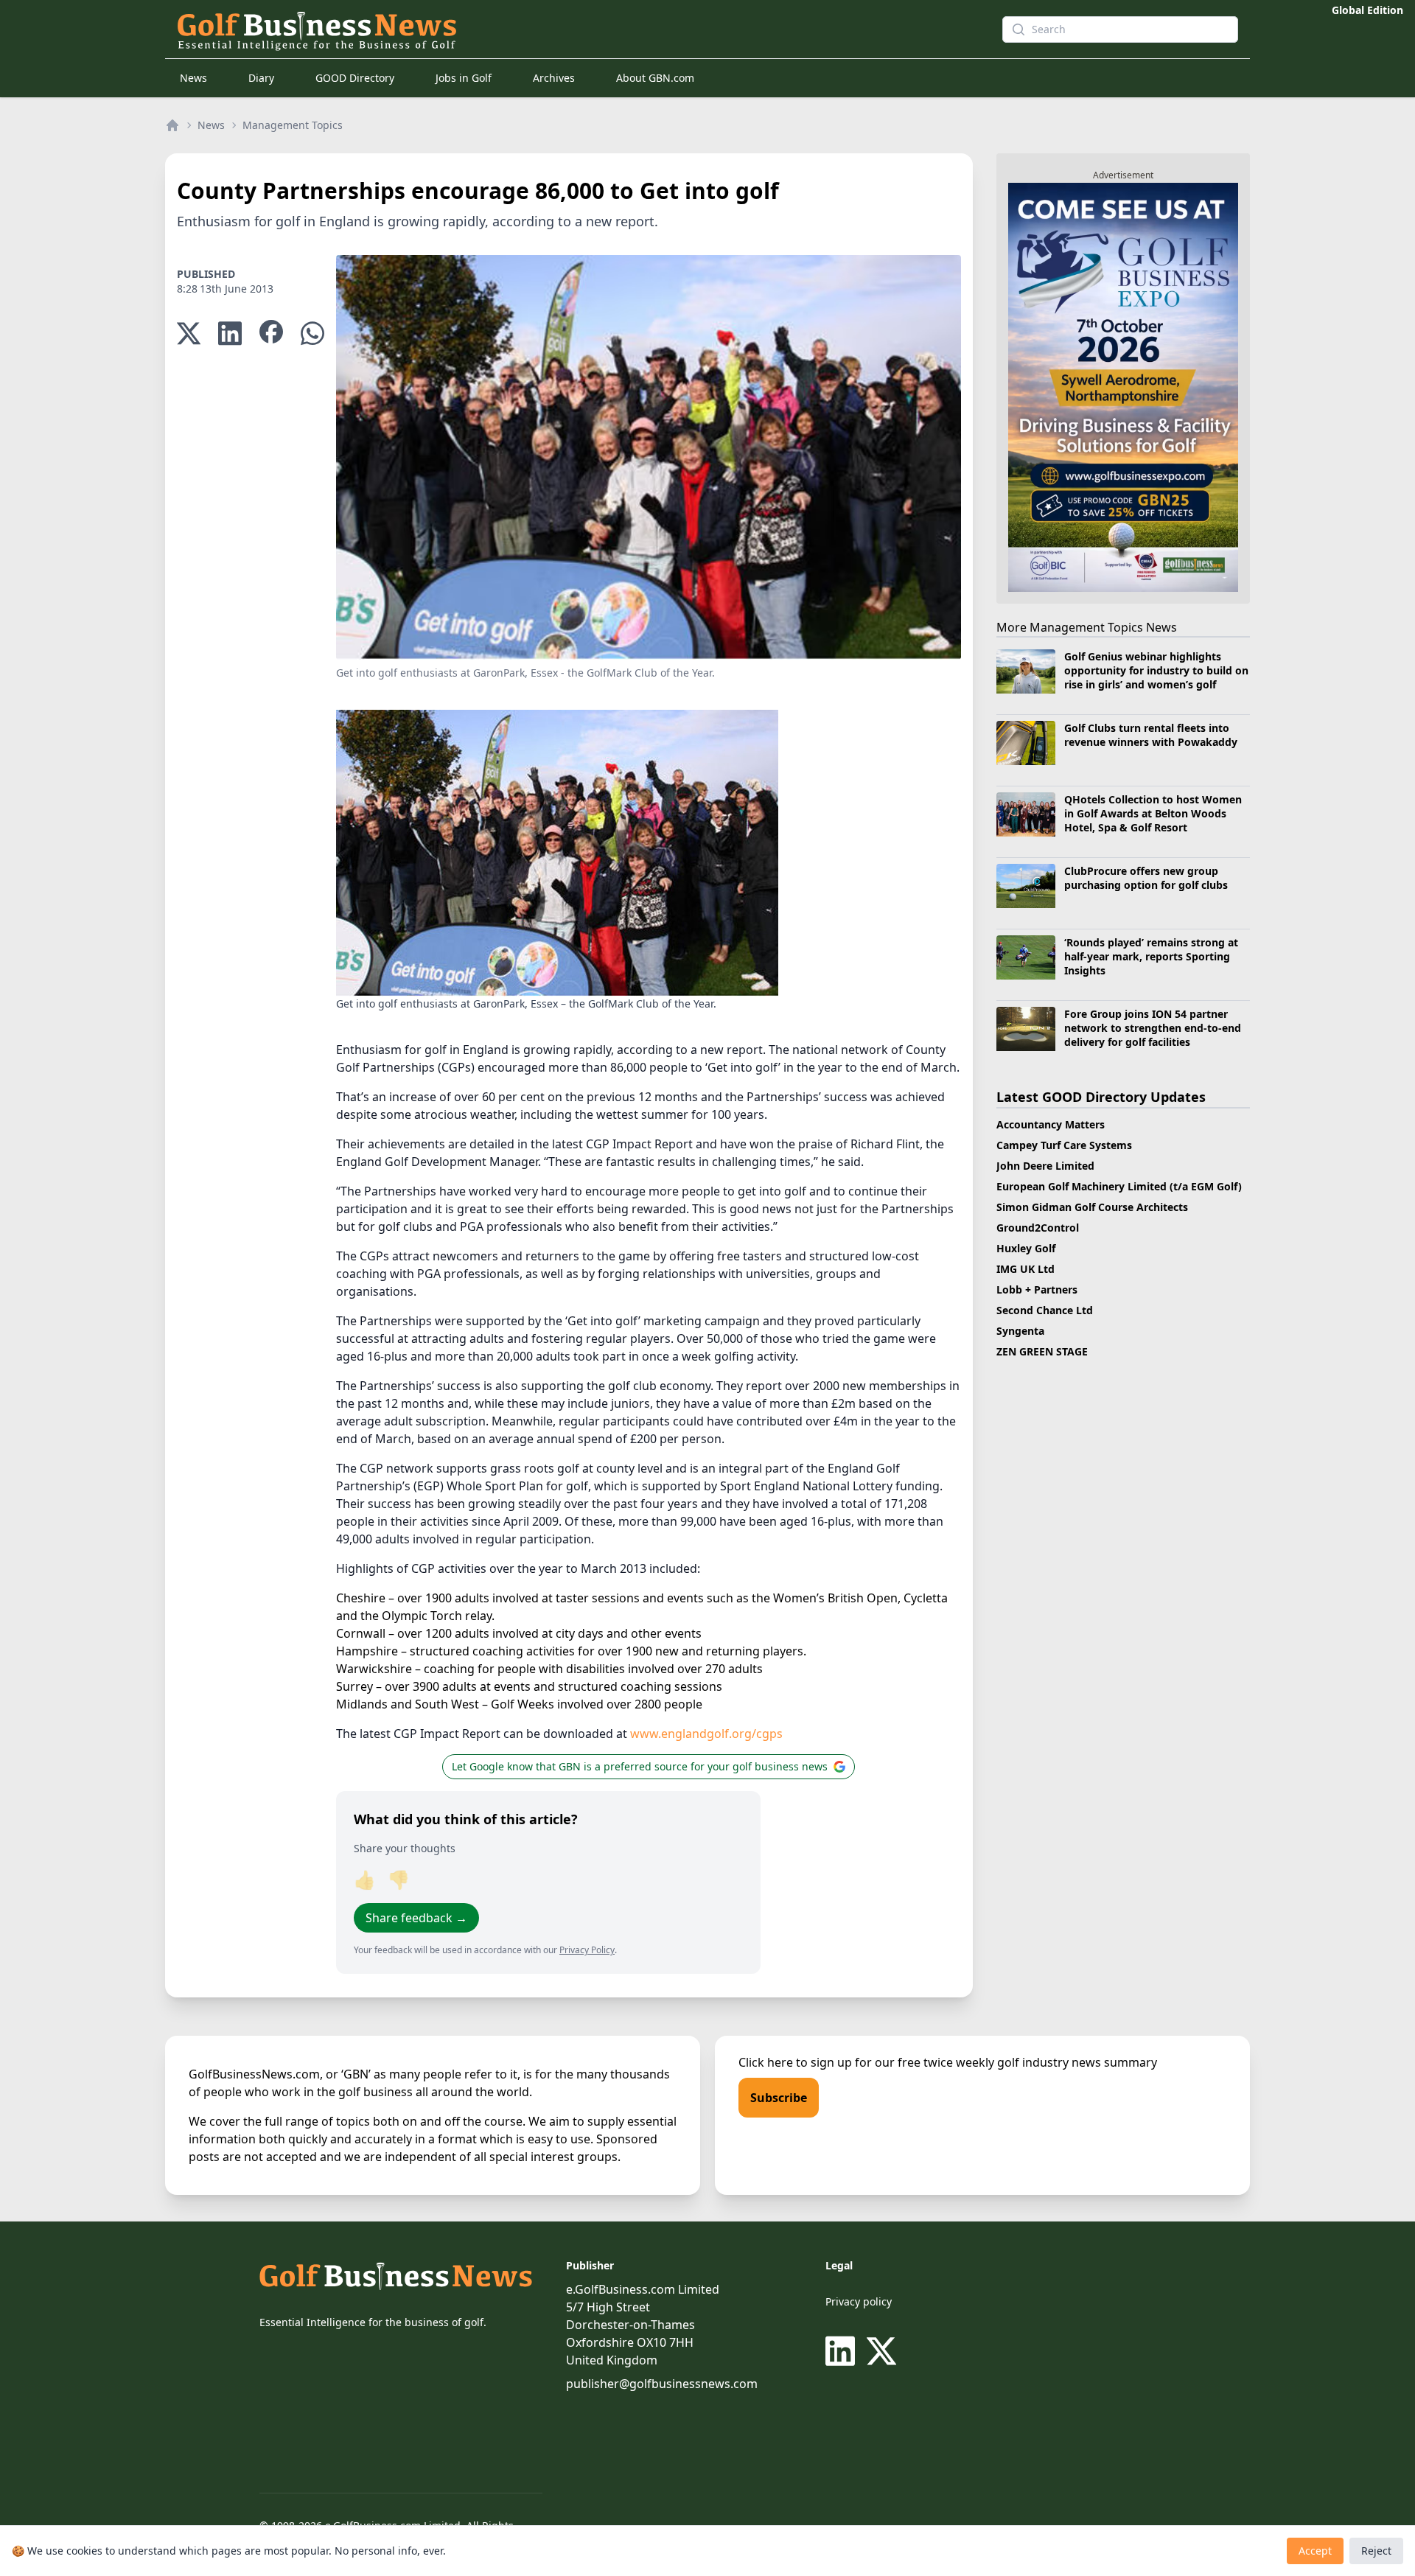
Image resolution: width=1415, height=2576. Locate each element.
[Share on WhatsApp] (312, 334)
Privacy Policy (587, 1950)
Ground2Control (1038, 1228)
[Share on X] (189, 334)
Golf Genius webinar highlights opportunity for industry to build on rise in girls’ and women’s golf (1156, 671)
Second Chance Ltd (1045, 1310)
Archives (554, 78)
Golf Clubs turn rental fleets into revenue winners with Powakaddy (1151, 735)
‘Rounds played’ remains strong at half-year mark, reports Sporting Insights (1151, 957)
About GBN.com (655, 78)
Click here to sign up (795, 2062)
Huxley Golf (1026, 1248)
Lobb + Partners (1037, 1289)
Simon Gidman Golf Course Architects (1092, 1207)
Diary (261, 78)
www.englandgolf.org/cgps (706, 1734)
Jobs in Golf (464, 78)
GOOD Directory (355, 78)
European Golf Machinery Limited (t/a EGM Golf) (1119, 1186)
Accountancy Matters (1051, 1124)
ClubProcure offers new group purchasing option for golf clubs (1146, 878)
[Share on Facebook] (271, 334)
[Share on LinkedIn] (230, 334)
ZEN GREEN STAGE (1042, 1351)
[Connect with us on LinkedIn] (843, 2351)
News (193, 78)
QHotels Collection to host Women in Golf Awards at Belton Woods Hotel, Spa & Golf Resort (1153, 814)
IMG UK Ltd (1026, 1269)
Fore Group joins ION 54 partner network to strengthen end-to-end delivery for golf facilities (1153, 1028)
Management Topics (293, 125)
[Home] (172, 125)
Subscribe (779, 2098)
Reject (1376, 2551)
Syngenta (1020, 1331)
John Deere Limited (1045, 1166)
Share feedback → (416, 1918)
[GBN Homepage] (563, 29)
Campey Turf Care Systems (1064, 1145)
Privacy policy (859, 2301)
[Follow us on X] (881, 2351)
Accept (1315, 2551)
